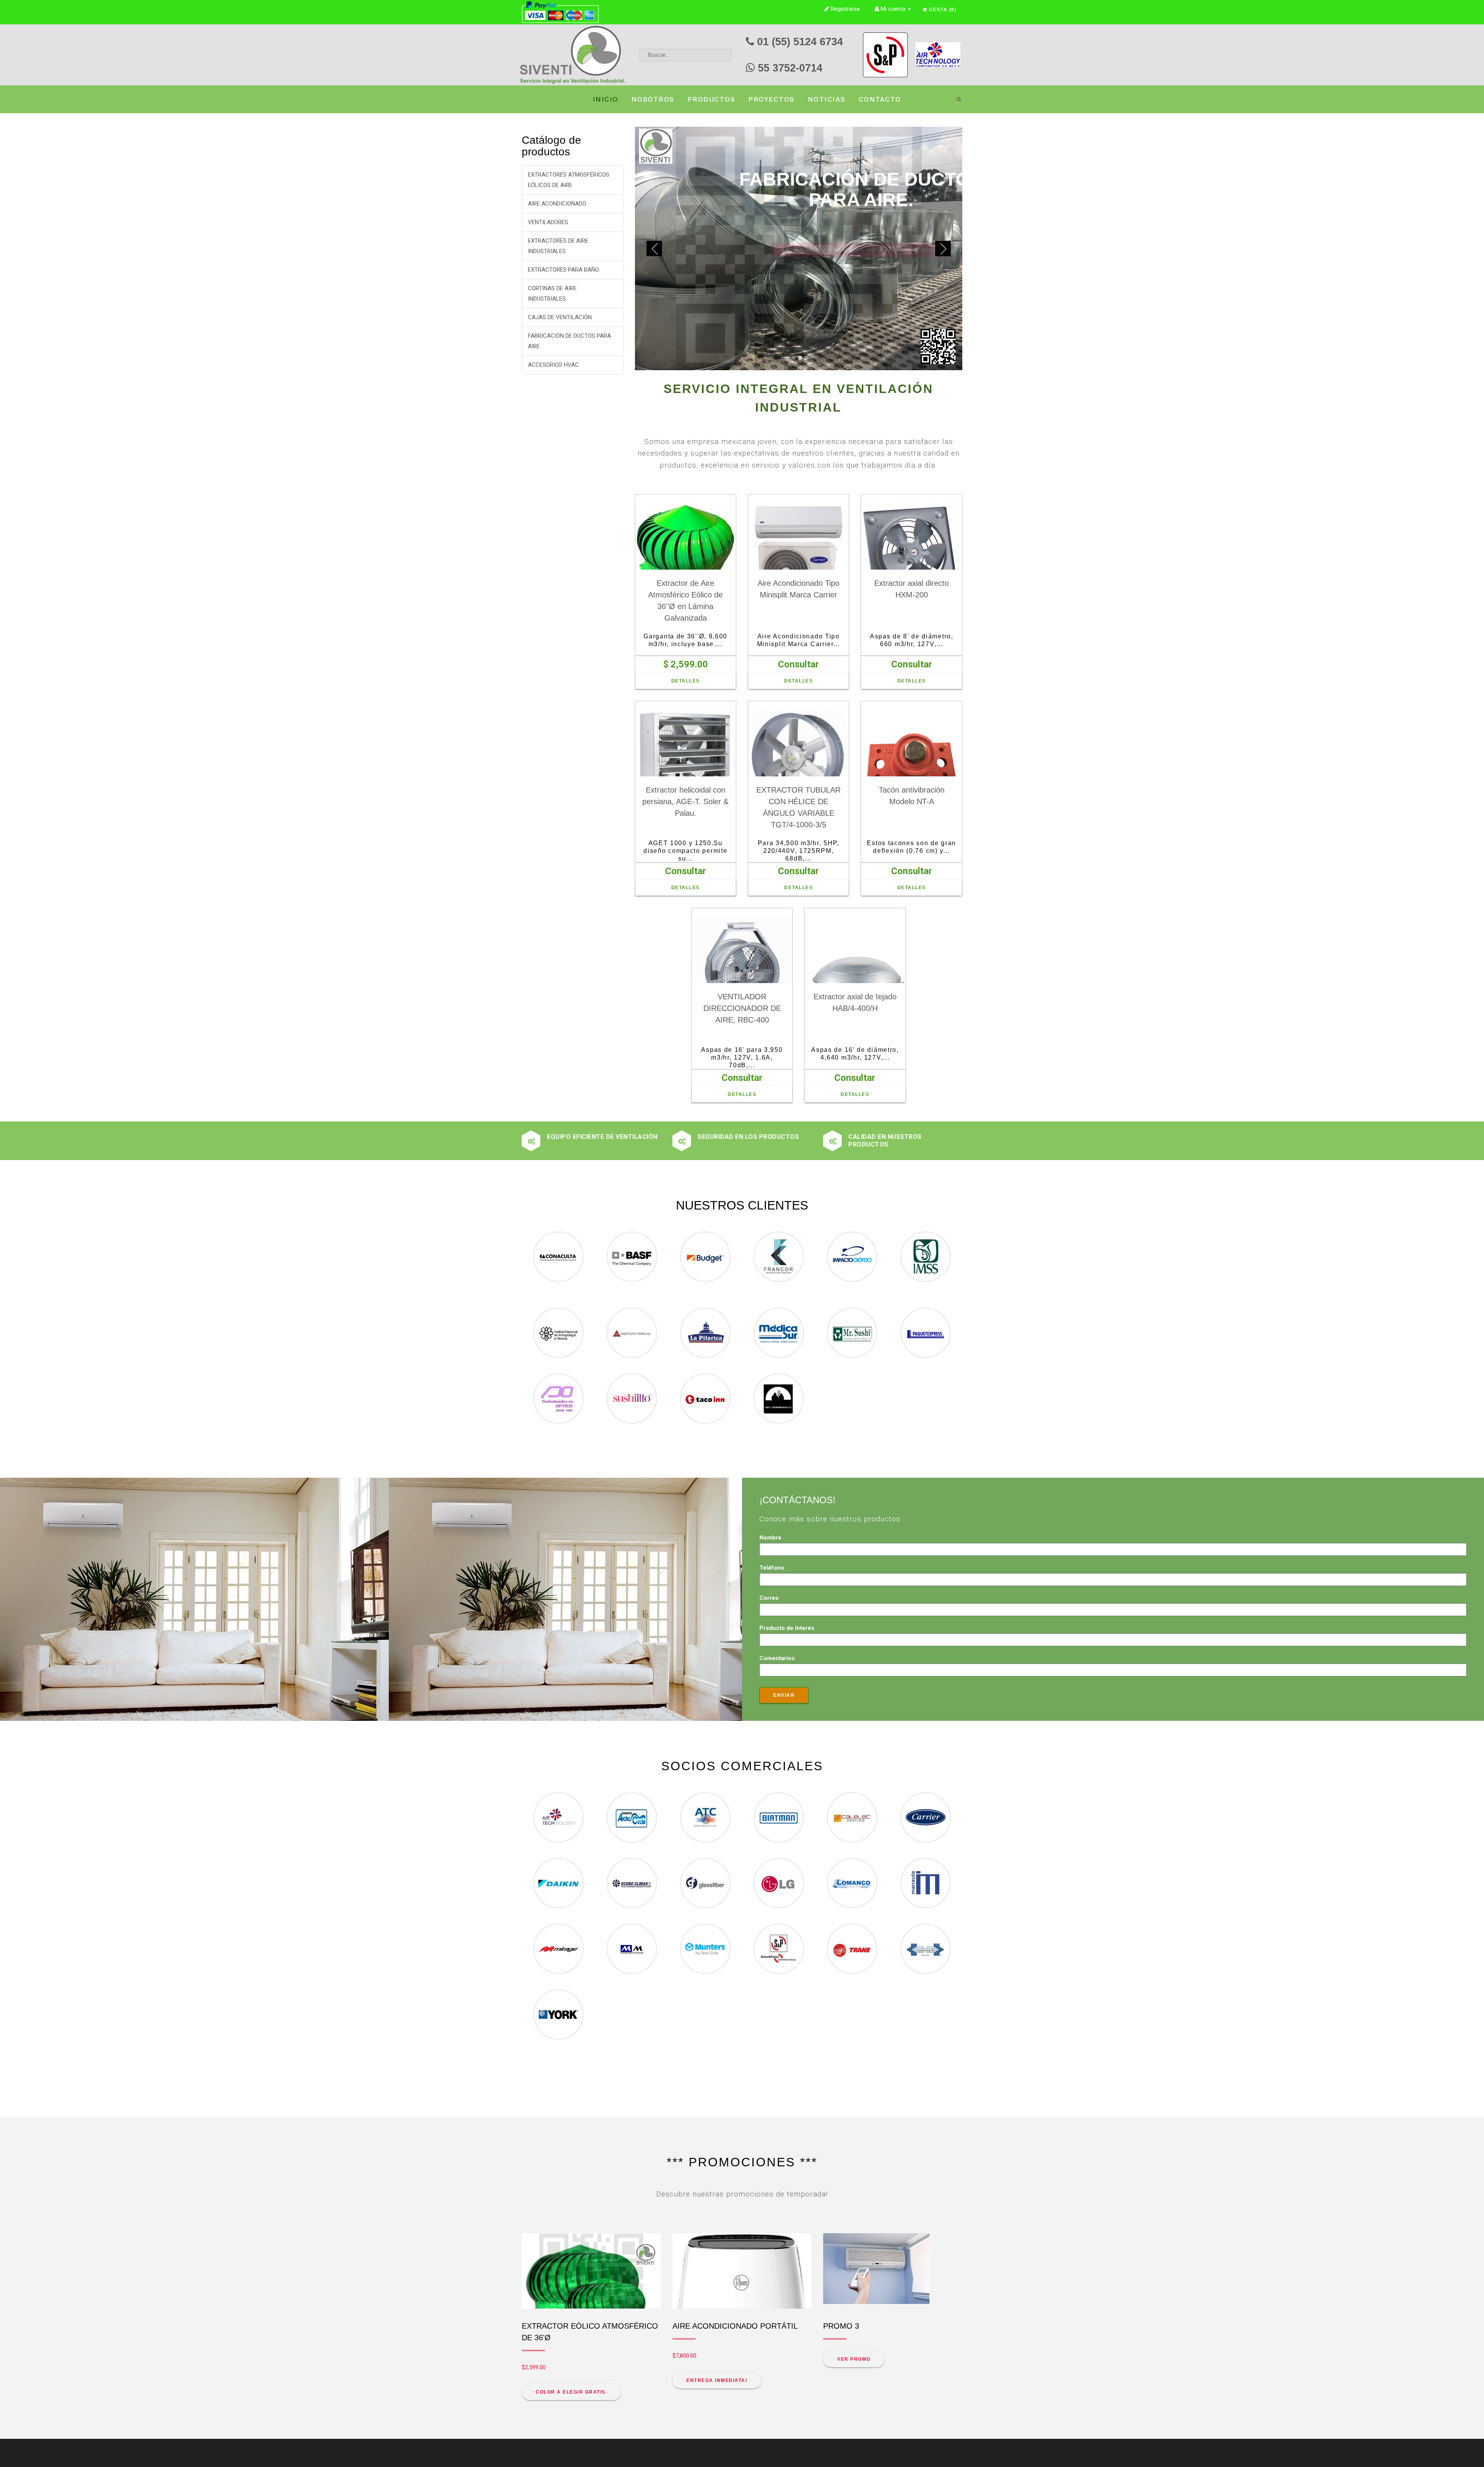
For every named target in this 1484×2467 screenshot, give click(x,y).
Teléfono (772, 1462)
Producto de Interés (787, 1523)
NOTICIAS (827, 99)
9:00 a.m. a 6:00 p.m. (586, 2389)
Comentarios (777, 1553)
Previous (654, 196)
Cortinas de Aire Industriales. (552, 293)
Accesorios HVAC (553, 365)
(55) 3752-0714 (795, 2399)
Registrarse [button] (845, 9)
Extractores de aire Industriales (558, 246)
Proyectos (771, 99)
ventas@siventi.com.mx (778, 2410)
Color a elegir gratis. (571, 2287)
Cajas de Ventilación (560, 317)
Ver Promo (854, 2254)
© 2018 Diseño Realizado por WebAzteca (562, 2448)
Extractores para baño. (564, 270)
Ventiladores (548, 222)
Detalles (686, 575)
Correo (769, 1492)
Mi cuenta (893, 9)
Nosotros (653, 99)
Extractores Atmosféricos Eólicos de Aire (569, 180)
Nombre (770, 1432)
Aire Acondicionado (557, 204)
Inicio (606, 99)
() (943, 10)
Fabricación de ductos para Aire (569, 341)
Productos (711, 99)
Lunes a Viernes (531, 2389)
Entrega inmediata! (717, 2275)
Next (943, 196)
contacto (880, 99)
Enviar (784, 1590)
